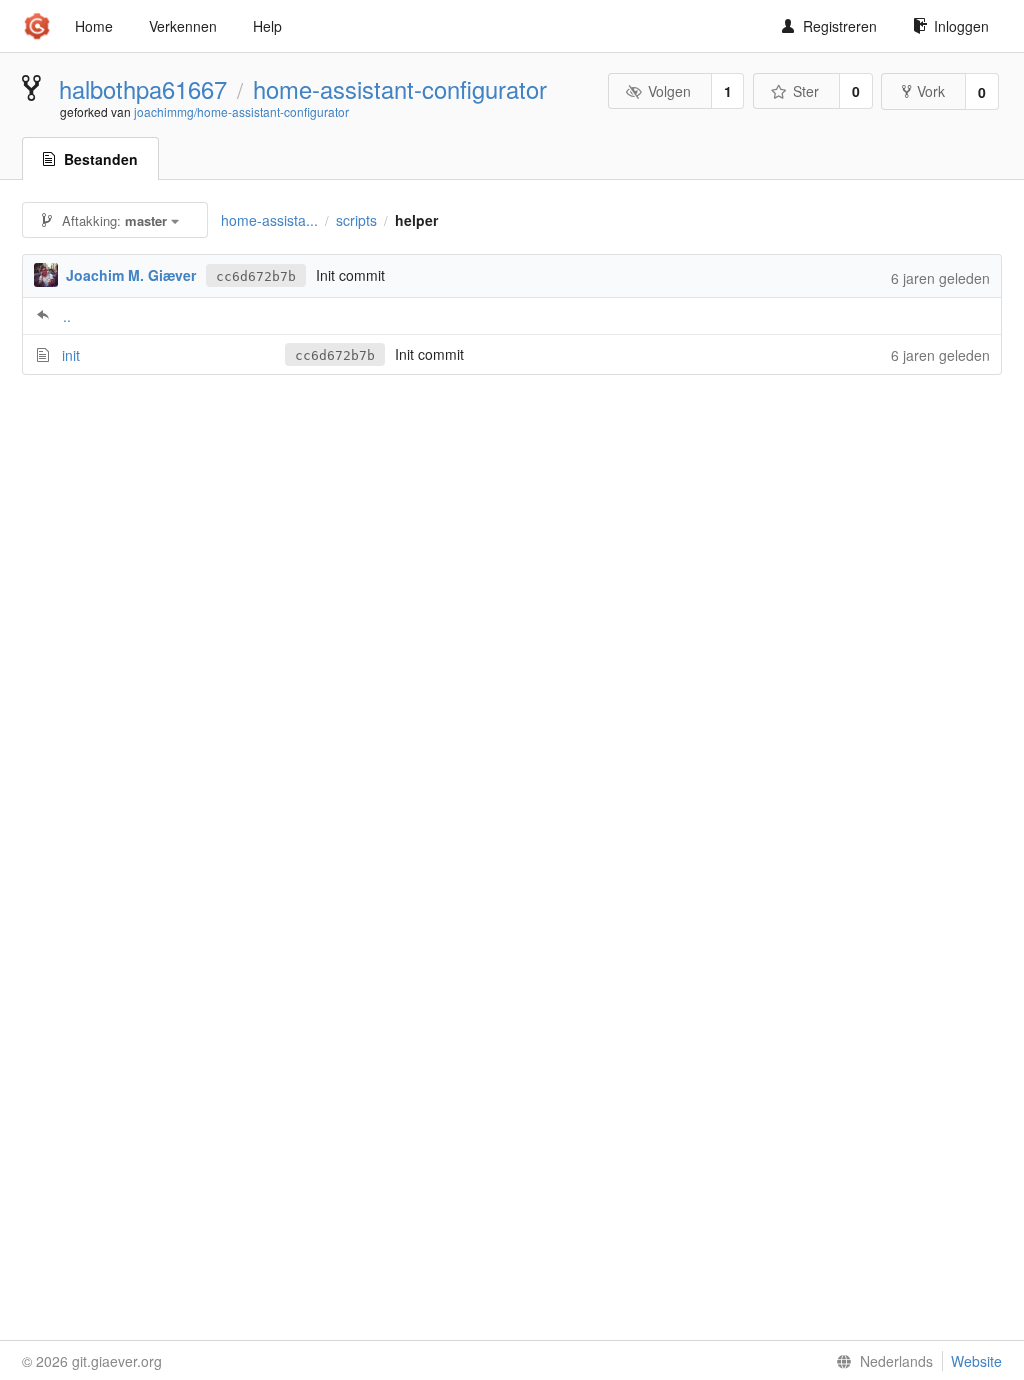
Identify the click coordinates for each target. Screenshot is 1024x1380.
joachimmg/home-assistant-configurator (241, 111)
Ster (806, 91)
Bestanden (101, 159)
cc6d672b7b (256, 276)
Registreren (840, 26)
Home (94, 26)
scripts (356, 220)
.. (67, 316)
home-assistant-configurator (400, 89)
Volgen (669, 91)
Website (976, 1361)
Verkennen (183, 26)
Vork (931, 91)
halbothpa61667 (143, 89)
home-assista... (269, 220)
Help (267, 26)
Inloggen (961, 26)
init (71, 355)
